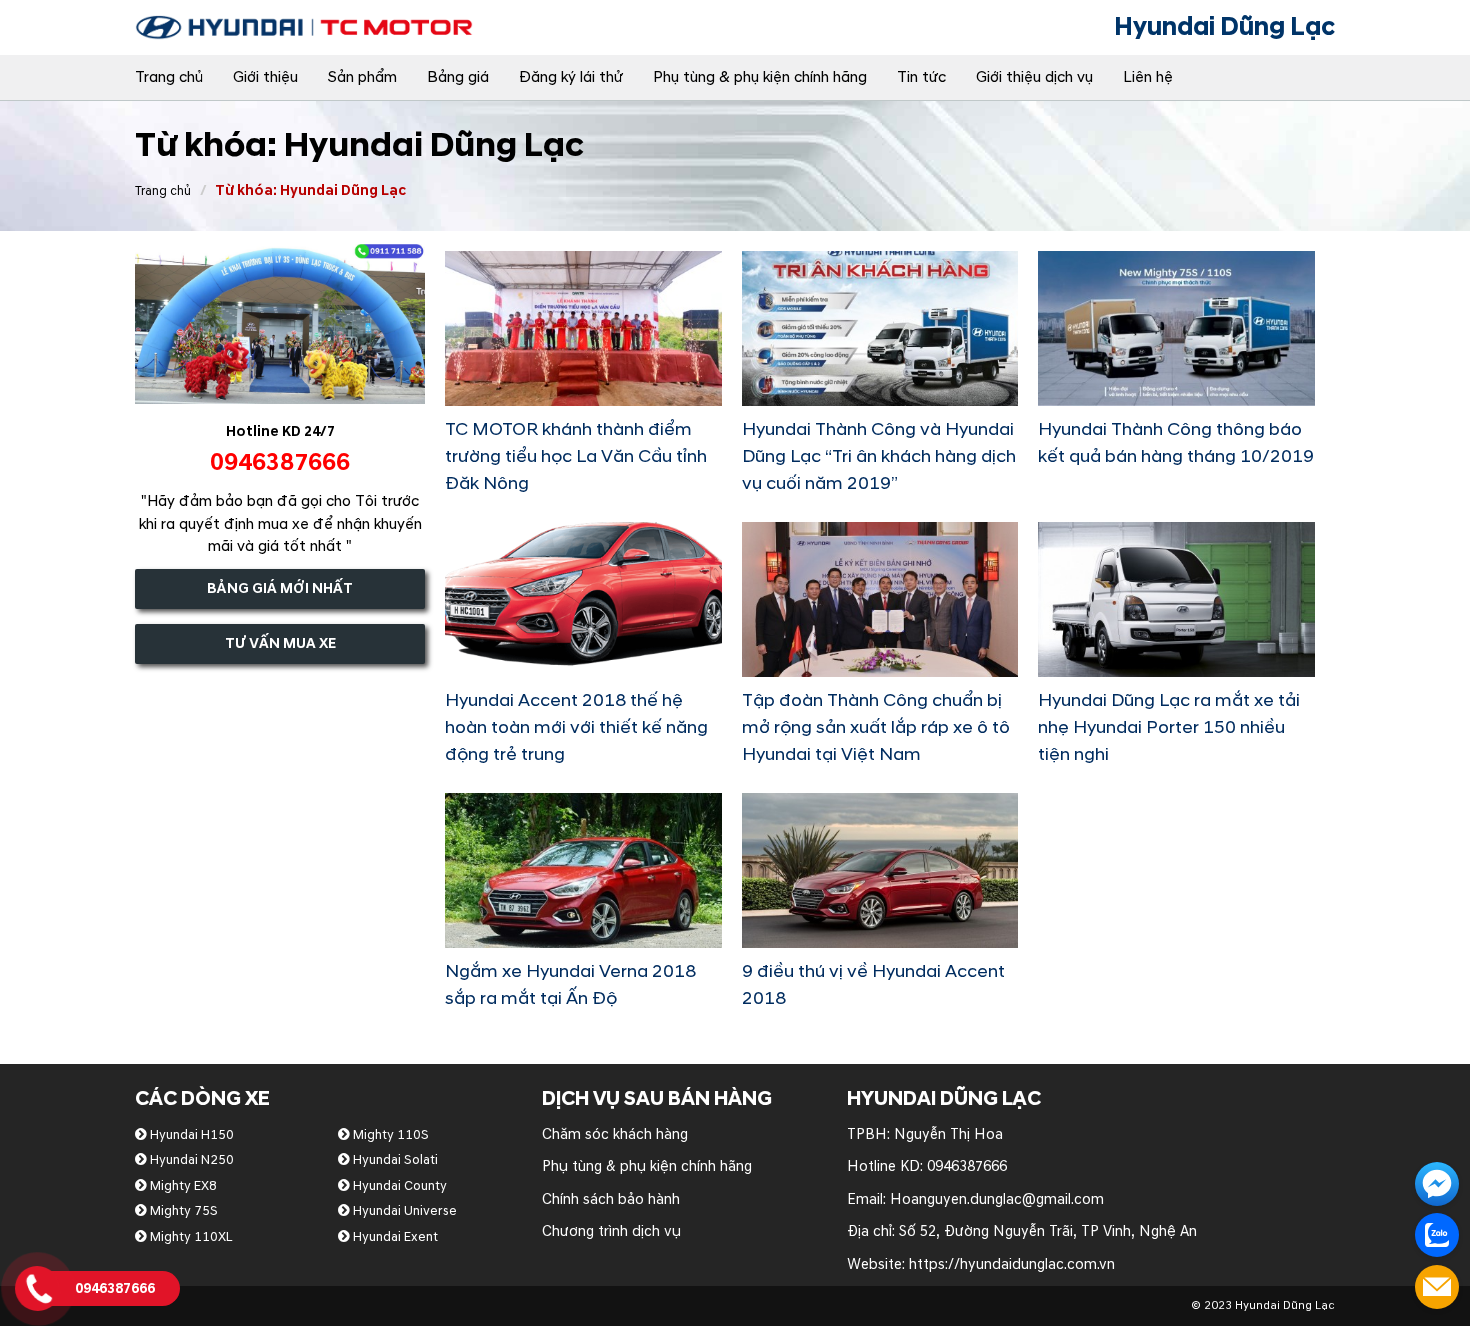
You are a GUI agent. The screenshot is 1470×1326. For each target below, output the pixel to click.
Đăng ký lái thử (571, 77)
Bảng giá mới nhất (280, 588)
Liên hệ (1148, 77)
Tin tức (921, 77)
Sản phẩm (362, 77)
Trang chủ (169, 77)
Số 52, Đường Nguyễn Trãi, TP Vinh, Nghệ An (1048, 1231)
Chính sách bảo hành (611, 1199)
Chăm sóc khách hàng (615, 1134)
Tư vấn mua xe (280, 643)
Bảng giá (458, 77)
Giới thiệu (265, 77)
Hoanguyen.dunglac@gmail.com (997, 1199)
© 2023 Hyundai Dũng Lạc (1263, 1305)
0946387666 (967, 1166)
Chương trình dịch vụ (611, 1231)
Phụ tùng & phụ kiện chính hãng (760, 77)
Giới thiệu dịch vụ (1034, 77)
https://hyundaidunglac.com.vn (1012, 1264)
